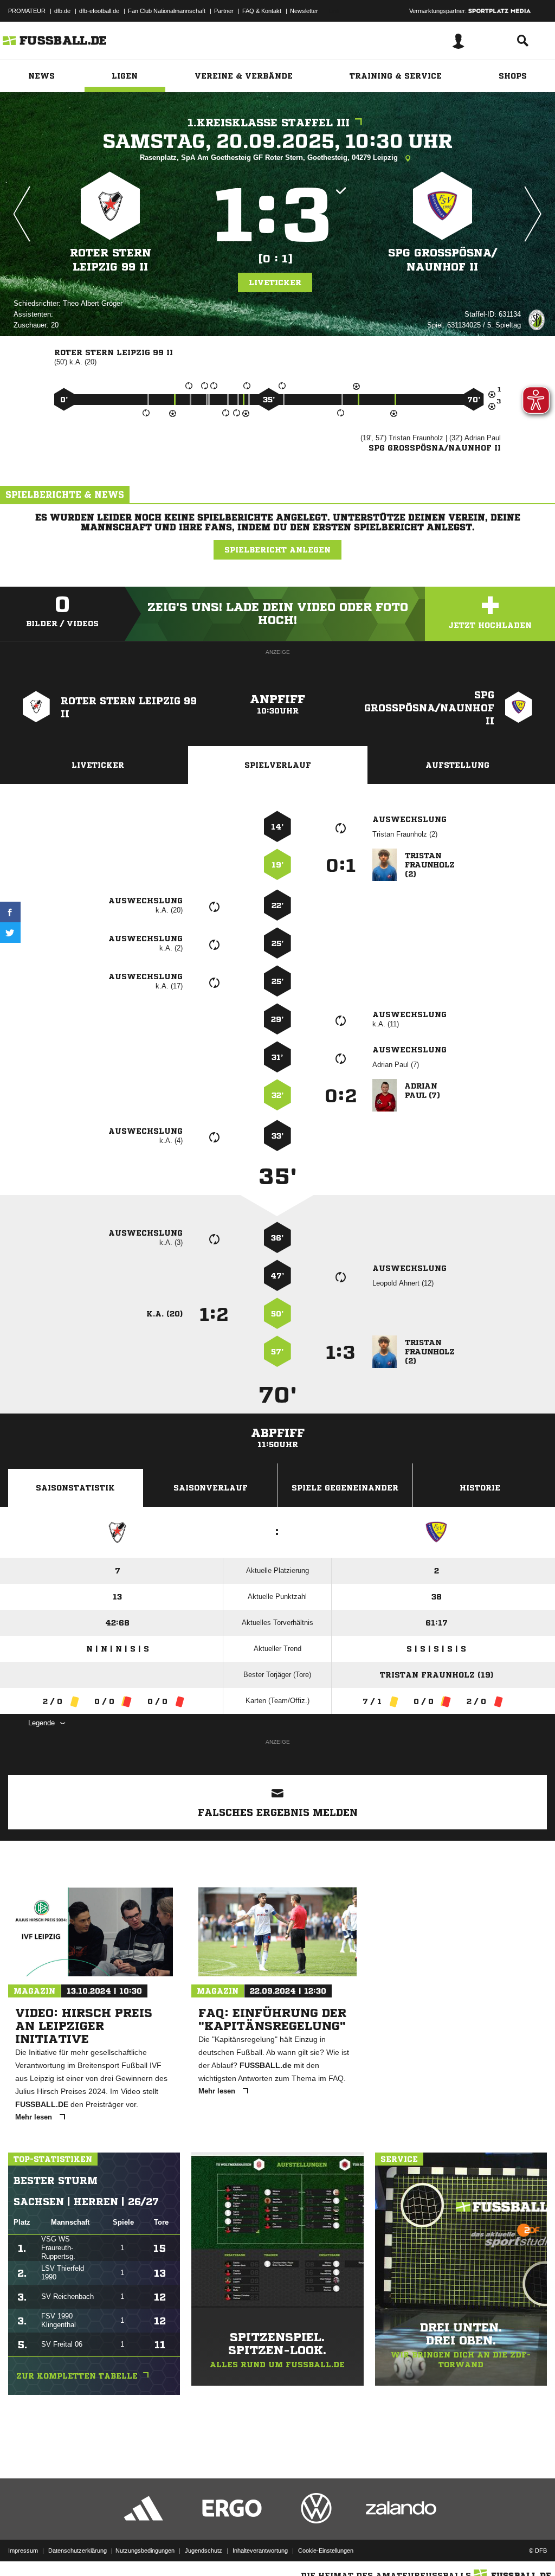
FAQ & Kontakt (262, 11)
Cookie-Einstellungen (326, 2551)
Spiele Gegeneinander (345, 1488)
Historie (480, 1488)
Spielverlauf (278, 765)
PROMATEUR (27, 11)
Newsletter (304, 11)
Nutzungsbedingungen (145, 2551)
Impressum (23, 2551)
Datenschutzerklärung (78, 2551)
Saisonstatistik (75, 1488)
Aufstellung (457, 765)
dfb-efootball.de (99, 11)
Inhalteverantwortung (260, 2551)
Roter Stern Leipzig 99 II (111, 260)
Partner (224, 11)
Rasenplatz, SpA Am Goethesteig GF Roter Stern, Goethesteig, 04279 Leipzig (270, 158)
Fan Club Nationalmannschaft (167, 11)
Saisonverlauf (211, 1488)
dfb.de (62, 11)
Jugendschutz (204, 2551)
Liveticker (275, 282)
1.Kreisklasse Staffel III (269, 123)
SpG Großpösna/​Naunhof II (443, 260)
